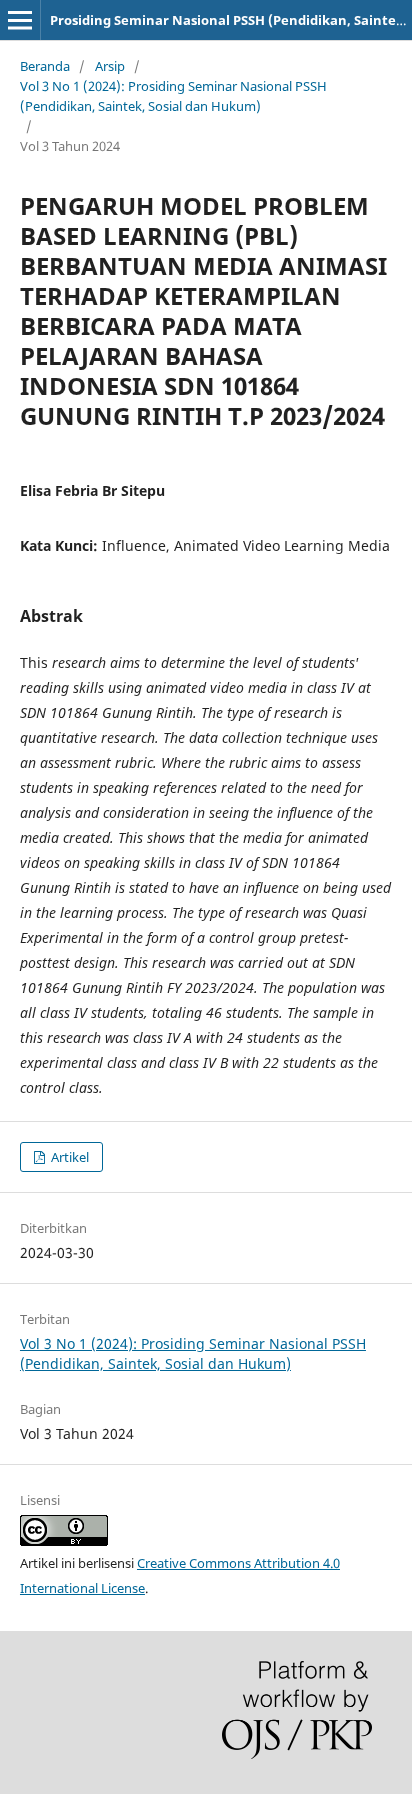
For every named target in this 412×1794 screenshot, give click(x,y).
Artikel (68, 1157)
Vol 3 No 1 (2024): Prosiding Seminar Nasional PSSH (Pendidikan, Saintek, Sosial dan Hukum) (173, 96)
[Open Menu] (20, 20)
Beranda (45, 66)
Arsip (110, 66)
